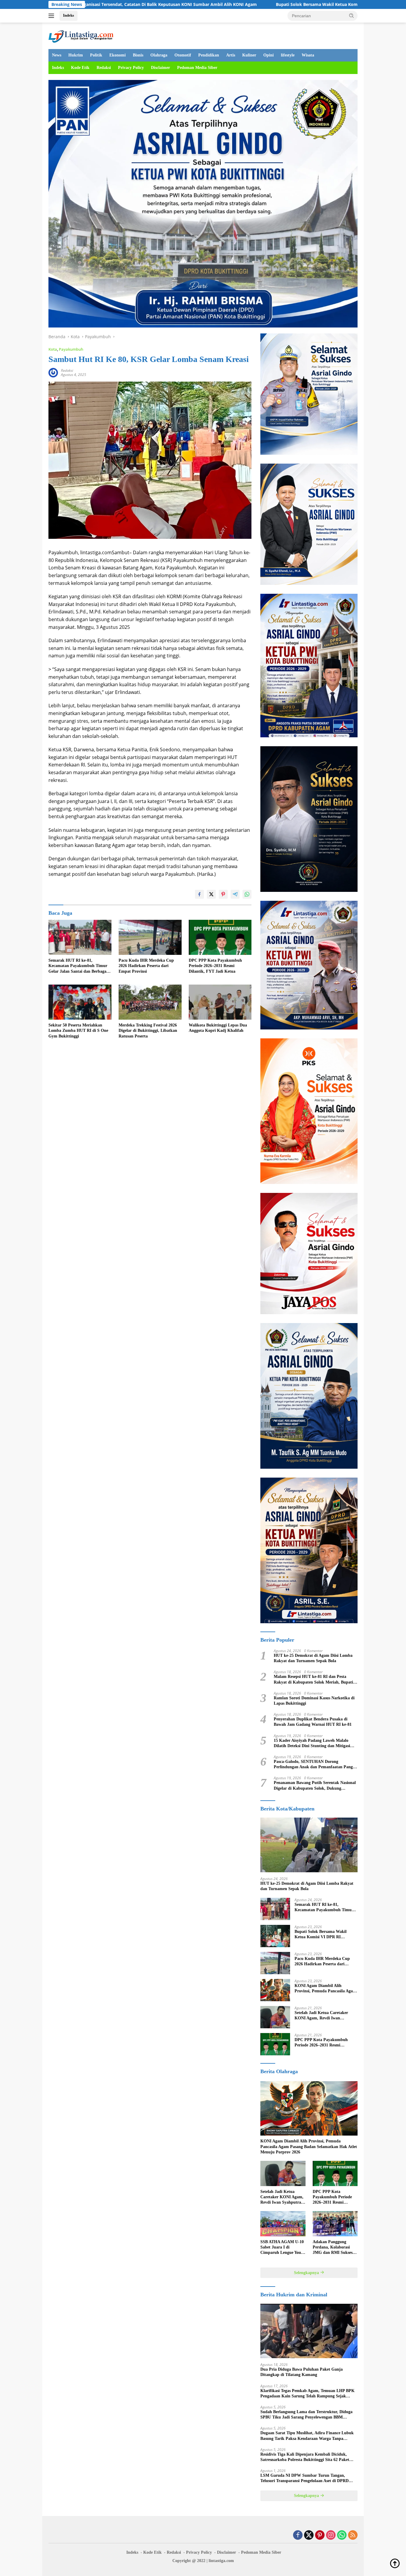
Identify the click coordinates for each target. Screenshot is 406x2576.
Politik (96, 55)
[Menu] (52, 16)
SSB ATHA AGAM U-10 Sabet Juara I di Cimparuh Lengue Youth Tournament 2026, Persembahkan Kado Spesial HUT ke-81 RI (283, 2248)
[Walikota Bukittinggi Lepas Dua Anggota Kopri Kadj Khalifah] (220, 1002)
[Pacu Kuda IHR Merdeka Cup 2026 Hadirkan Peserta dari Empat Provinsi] (150, 937)
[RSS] (353, 2535)
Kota (53, 349)
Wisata (308, 55)
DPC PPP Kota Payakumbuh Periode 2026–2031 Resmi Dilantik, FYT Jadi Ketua (215, 966)
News (57, 55)
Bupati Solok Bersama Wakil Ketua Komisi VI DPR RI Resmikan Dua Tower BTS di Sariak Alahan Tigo (254, 4)
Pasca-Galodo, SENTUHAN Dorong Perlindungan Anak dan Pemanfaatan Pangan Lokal (315, 1765)
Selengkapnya (307, 2273)
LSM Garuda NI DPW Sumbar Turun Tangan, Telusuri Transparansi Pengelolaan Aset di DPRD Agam (304, 2478)
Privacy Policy (131, 68)
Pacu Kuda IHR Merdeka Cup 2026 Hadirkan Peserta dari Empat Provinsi (146, 966)
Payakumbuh (71, 349)
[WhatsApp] (342, 2535)
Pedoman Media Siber (197, 68)
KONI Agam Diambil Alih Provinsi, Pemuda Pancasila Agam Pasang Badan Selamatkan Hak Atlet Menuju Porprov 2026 (325, 1989)
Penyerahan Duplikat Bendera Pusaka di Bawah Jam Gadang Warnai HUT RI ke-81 (313, 1722)
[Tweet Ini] (211, 894)
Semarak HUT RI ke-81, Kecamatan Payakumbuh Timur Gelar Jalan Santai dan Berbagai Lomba (78, 966)
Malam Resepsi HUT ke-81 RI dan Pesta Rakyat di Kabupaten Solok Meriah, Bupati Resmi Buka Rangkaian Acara (313, 1680)
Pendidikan (209, 55)
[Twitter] (309, 2535)
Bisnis (138, 55)
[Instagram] (331, 2535)
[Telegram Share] (235, 894)
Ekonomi (118, 55)
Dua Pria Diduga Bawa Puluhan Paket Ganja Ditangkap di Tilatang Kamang (302, 2372)
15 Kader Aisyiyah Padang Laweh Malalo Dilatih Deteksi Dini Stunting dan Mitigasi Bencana (312, 1743)
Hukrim (76, 55)
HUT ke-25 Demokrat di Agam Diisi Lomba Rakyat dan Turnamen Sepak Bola (313, 1658)
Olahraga (159, 55)
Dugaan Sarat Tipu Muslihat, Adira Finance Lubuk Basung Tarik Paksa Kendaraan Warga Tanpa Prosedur (307, 2436)
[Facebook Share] (199, 894)
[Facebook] (298, 2535)
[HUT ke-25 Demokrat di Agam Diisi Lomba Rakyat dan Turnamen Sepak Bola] (309, 1845)
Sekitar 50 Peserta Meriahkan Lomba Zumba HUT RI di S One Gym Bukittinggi (78, 1030)
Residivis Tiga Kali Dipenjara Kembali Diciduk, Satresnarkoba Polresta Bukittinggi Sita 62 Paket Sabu (305, 2457)
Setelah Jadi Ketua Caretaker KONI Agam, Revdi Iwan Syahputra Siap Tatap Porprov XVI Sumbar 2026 (322, 2016)
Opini (269, 55)
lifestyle (288, 55)
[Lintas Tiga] (81, 35)
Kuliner (249, 55)
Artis (231, 55)
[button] (352, 15)
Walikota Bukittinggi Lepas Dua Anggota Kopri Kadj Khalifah (218, 1028)
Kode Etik (80, 68)
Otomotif (183, 55)
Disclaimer (160, 68)
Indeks (69, 15)
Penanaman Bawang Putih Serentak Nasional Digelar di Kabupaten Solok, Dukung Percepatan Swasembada (315, 1786)
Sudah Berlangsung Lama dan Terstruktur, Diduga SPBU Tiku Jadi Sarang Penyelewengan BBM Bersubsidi (306, 2415)
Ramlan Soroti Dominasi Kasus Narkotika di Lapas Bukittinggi (314, 1701)
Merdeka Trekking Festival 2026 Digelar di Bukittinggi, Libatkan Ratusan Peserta (148, 1030)
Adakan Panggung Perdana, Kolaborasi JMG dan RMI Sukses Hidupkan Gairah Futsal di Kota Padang (335, 2248)
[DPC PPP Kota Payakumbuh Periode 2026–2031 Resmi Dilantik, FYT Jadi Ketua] (220, 937)
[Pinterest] (320, 2535)
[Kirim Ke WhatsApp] (247, 894)
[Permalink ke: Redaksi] (53, 372)
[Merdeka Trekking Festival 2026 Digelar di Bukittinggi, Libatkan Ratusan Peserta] (150, 1002)
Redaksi (104, 68)
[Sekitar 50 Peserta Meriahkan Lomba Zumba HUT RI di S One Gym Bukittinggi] (80, 1002)
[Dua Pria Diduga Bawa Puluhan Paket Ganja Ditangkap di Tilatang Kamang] (309, 2331)
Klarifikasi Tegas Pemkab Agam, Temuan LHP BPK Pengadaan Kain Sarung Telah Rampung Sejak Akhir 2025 (307, 2394)
